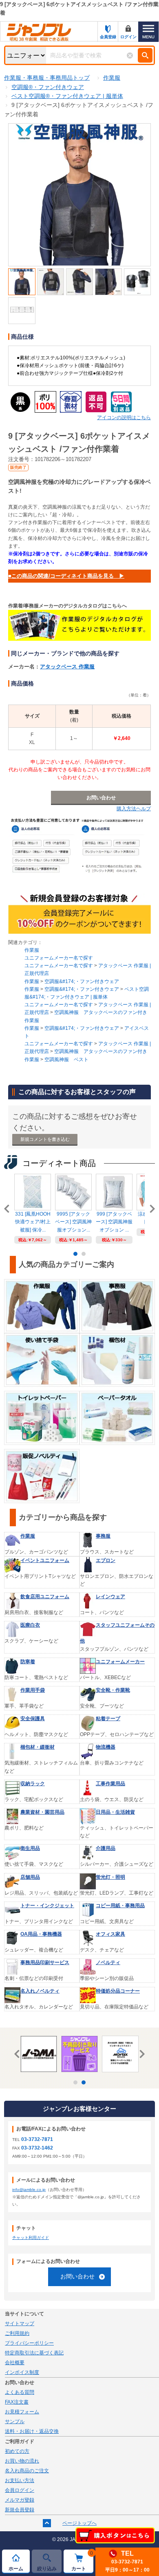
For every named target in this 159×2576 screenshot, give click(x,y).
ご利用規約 (17, 2333)
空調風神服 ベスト (66, 1060)
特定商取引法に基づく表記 (34, 2353)
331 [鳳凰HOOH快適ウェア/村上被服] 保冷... (33, 1222)
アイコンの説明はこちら (124, 418)
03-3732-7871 (37, 2139)
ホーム (16, 2569)
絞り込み (47, 2569)
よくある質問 (20, 2392)
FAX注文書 (17, 2402)
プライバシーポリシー (29, 2343)
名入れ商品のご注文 (27, 2471)
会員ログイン (20, 2490)
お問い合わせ (77, 2276)
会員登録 (108, 37)
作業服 (32, 950)
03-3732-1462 (37, 2148)
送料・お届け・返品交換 (32, 2431)
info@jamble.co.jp (29, 2190)
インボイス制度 (22, 2372)
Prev (8, 1209)
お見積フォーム (22, 2412)
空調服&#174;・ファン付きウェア (82, 981)
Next (151, 1209)
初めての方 (17, 2451)
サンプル (15, 2422)
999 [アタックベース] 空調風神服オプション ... (114, 1222)
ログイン (128, 37)
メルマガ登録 (20, 2500)
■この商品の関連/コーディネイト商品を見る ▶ (66, 576)
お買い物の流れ (22, 2461)
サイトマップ (20, 2324)
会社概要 (15, 2363)
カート (82, 2561)
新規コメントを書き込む (45, 1139)
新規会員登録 (20, 2510)
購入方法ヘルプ (134, 809)
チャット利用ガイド (31, 2238)
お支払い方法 (20, 2480)
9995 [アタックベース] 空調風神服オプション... (73, 1222)
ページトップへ (79, 2523)
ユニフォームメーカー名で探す (59, 958)
